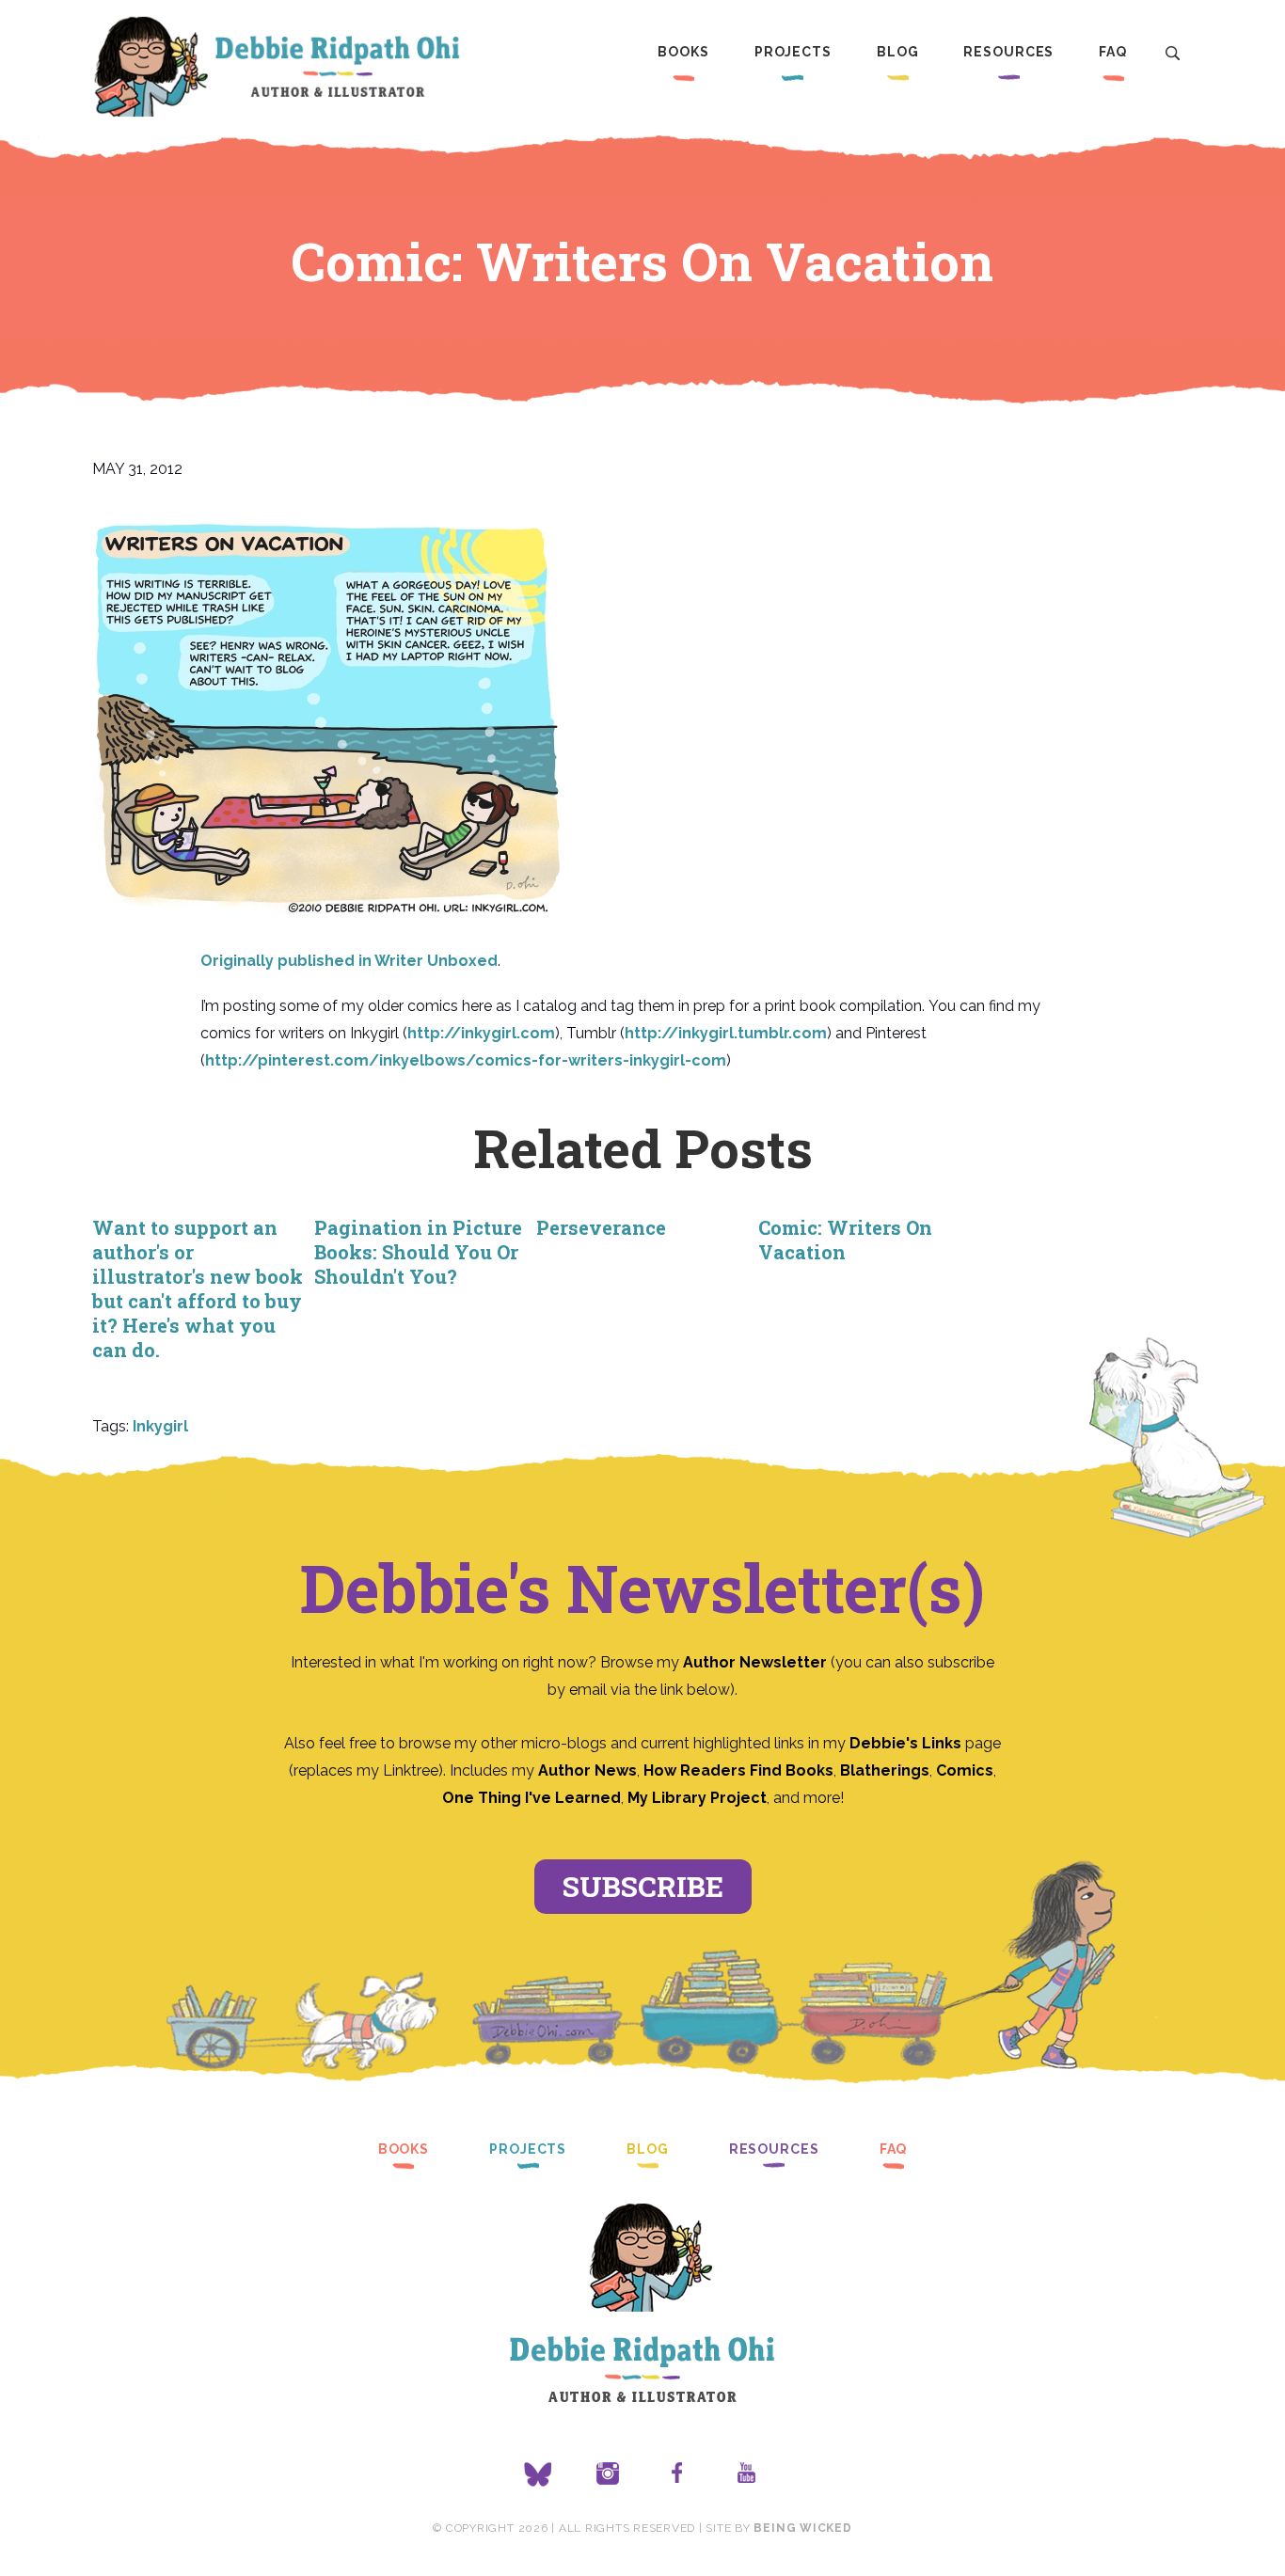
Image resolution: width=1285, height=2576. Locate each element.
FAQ (1113, 52)
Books (683, 52)
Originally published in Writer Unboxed (349, 961)
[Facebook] (677, 2474)
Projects (793, 52)
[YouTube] (747, 2474)
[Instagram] (608, 2474)
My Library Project (697, 1798)
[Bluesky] (538, 2474)
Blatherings (885, 1770)
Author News (587, 1770)
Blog (898, 52)
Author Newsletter (757, 1662)
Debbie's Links (905, 1743)
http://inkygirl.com (481, 1033)
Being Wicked (802, 2528)
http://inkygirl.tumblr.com (726, 1033)
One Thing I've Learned (531, 1798)
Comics (965, 1770)
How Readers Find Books (738, 1770)
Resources (1008, 52)
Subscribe (643, 1886)
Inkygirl (160, 1426)
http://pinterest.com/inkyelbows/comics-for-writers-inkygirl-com (466, 1060)
